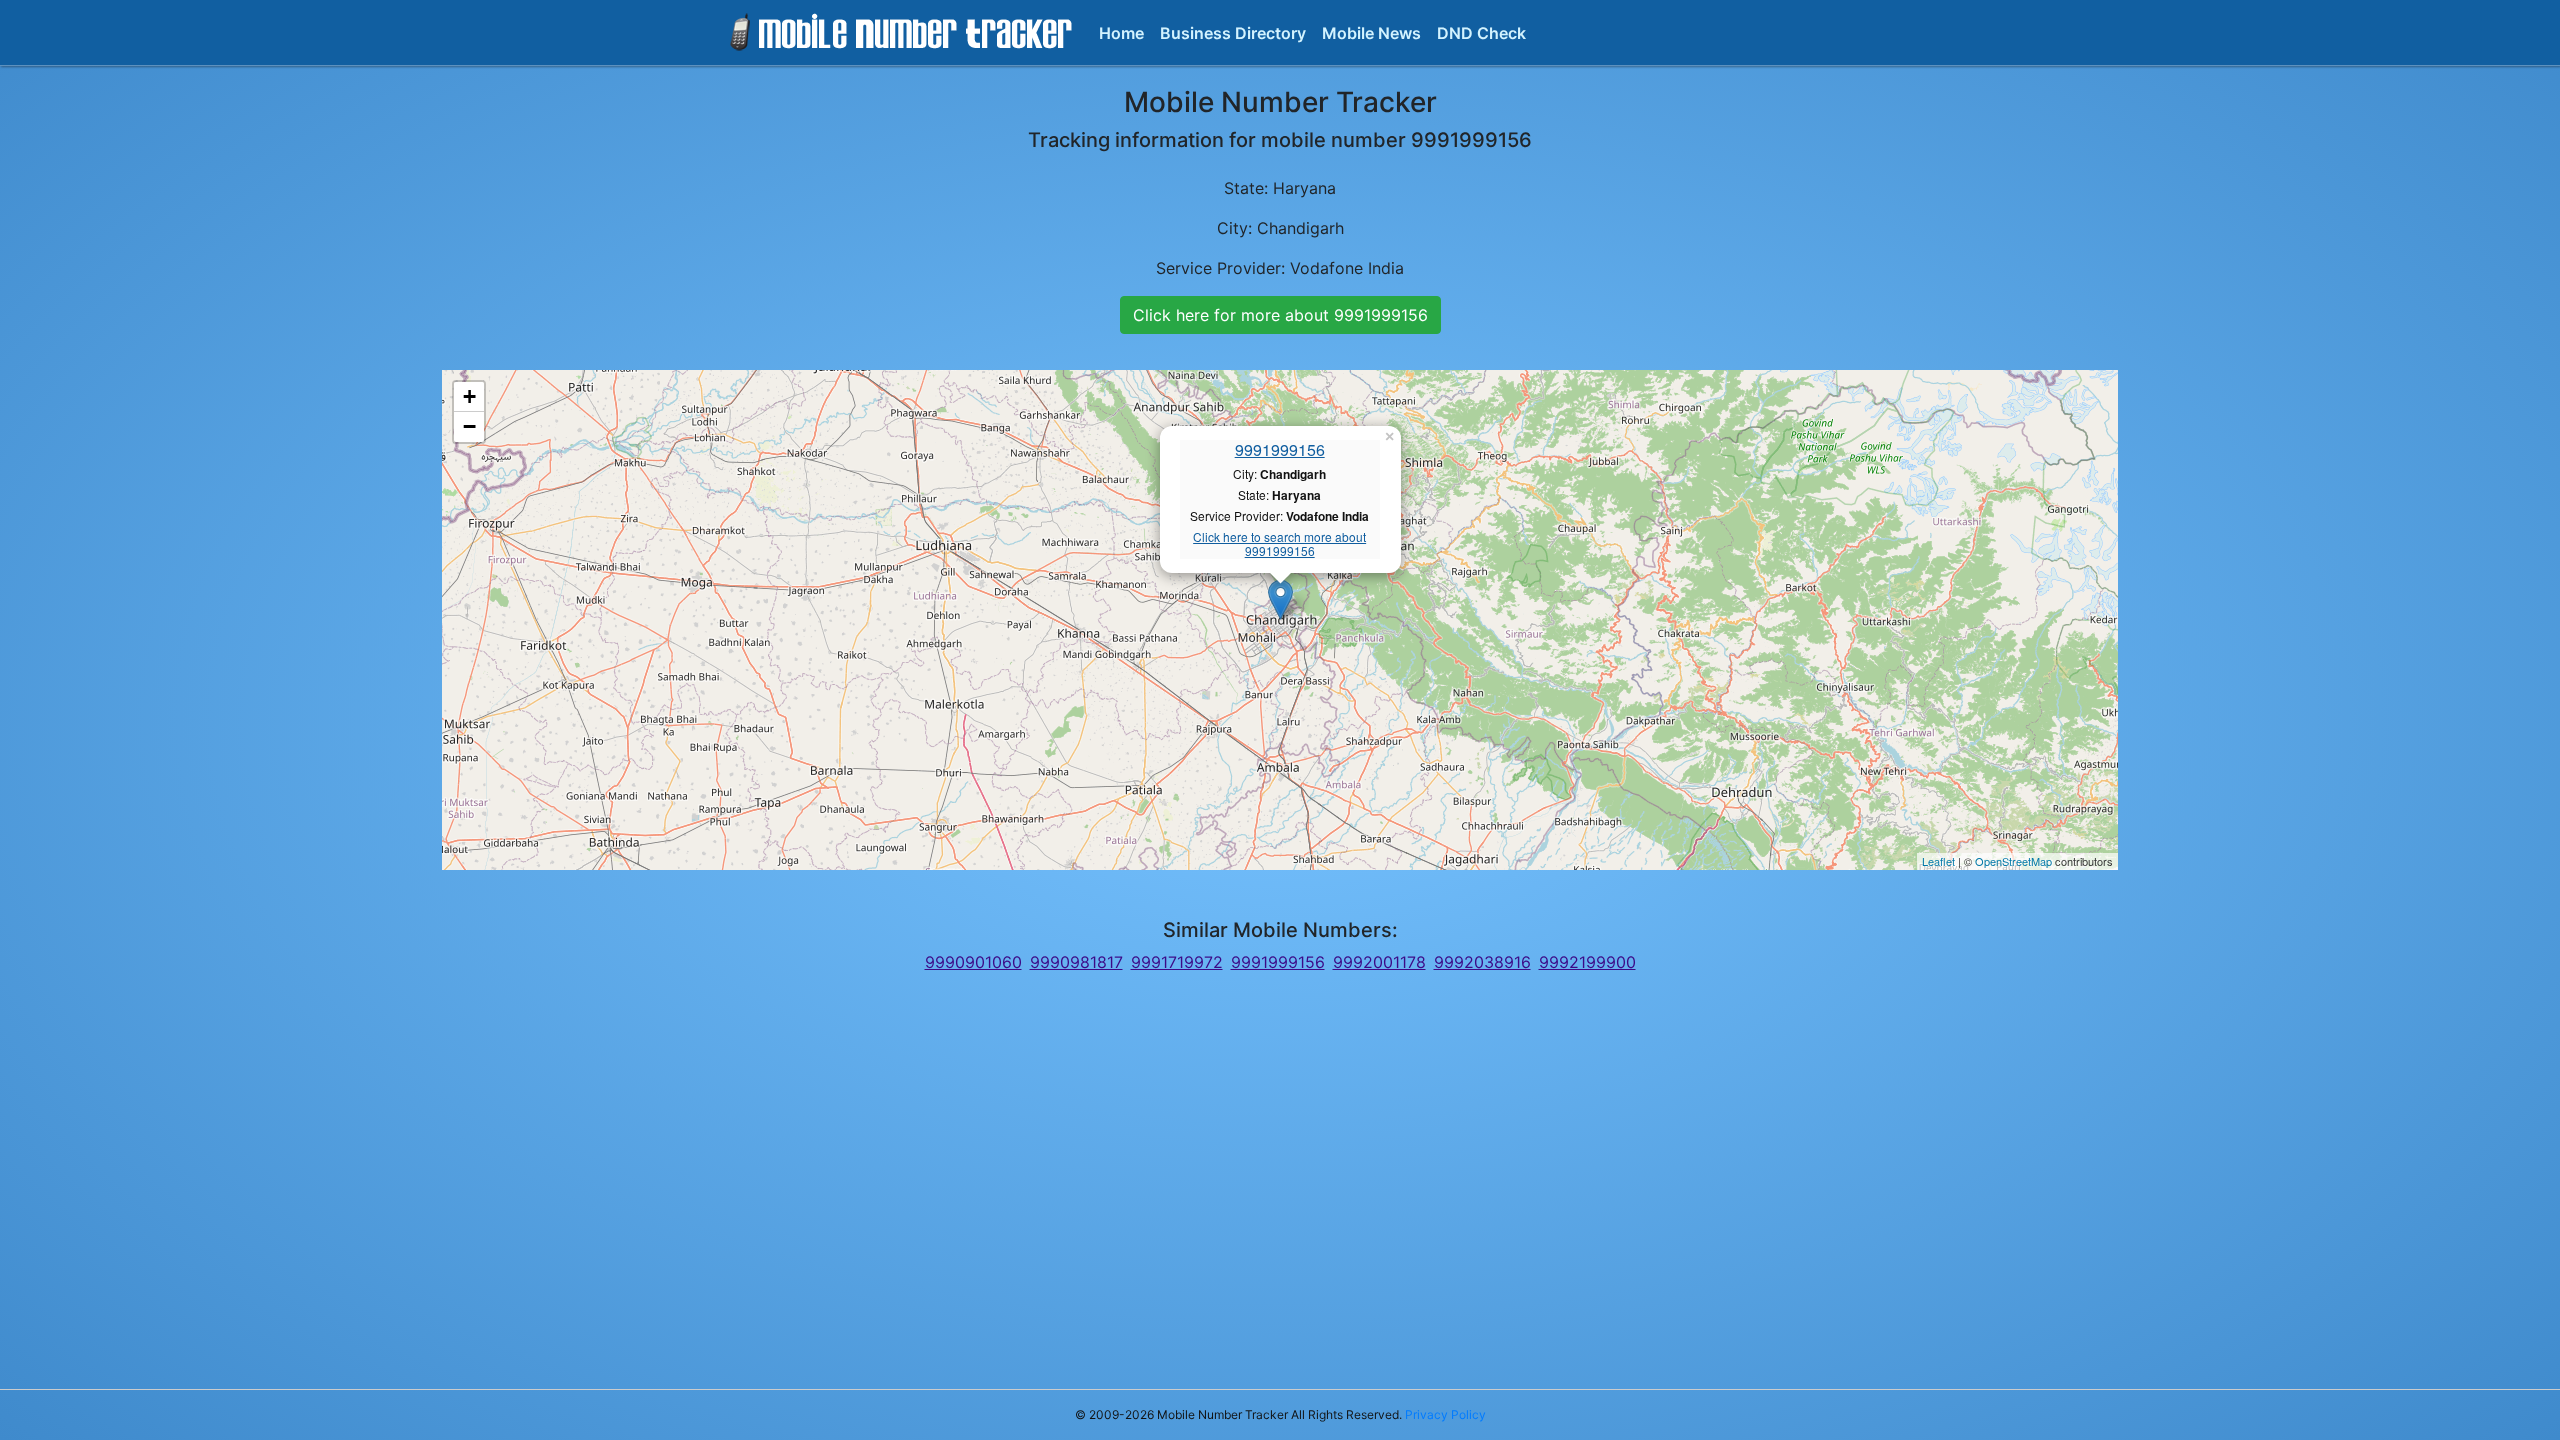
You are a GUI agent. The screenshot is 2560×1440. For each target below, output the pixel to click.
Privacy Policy (1445, 1414)
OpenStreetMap (2013, 861)
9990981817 (1076, 962)
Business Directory (1233, 33)
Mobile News (1371, 33)
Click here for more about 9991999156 (1280, 315)
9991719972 (1177, 962)
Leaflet (1938, 861)
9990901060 (973, 962)
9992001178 (1379, 962)
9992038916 (1482, 962)
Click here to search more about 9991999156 (1279, 544)
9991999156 (1280, 449)
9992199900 (1587, 962)
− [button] (469, 426)
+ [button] (469, 396)
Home (1121, 33)
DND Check (1481, 33)
